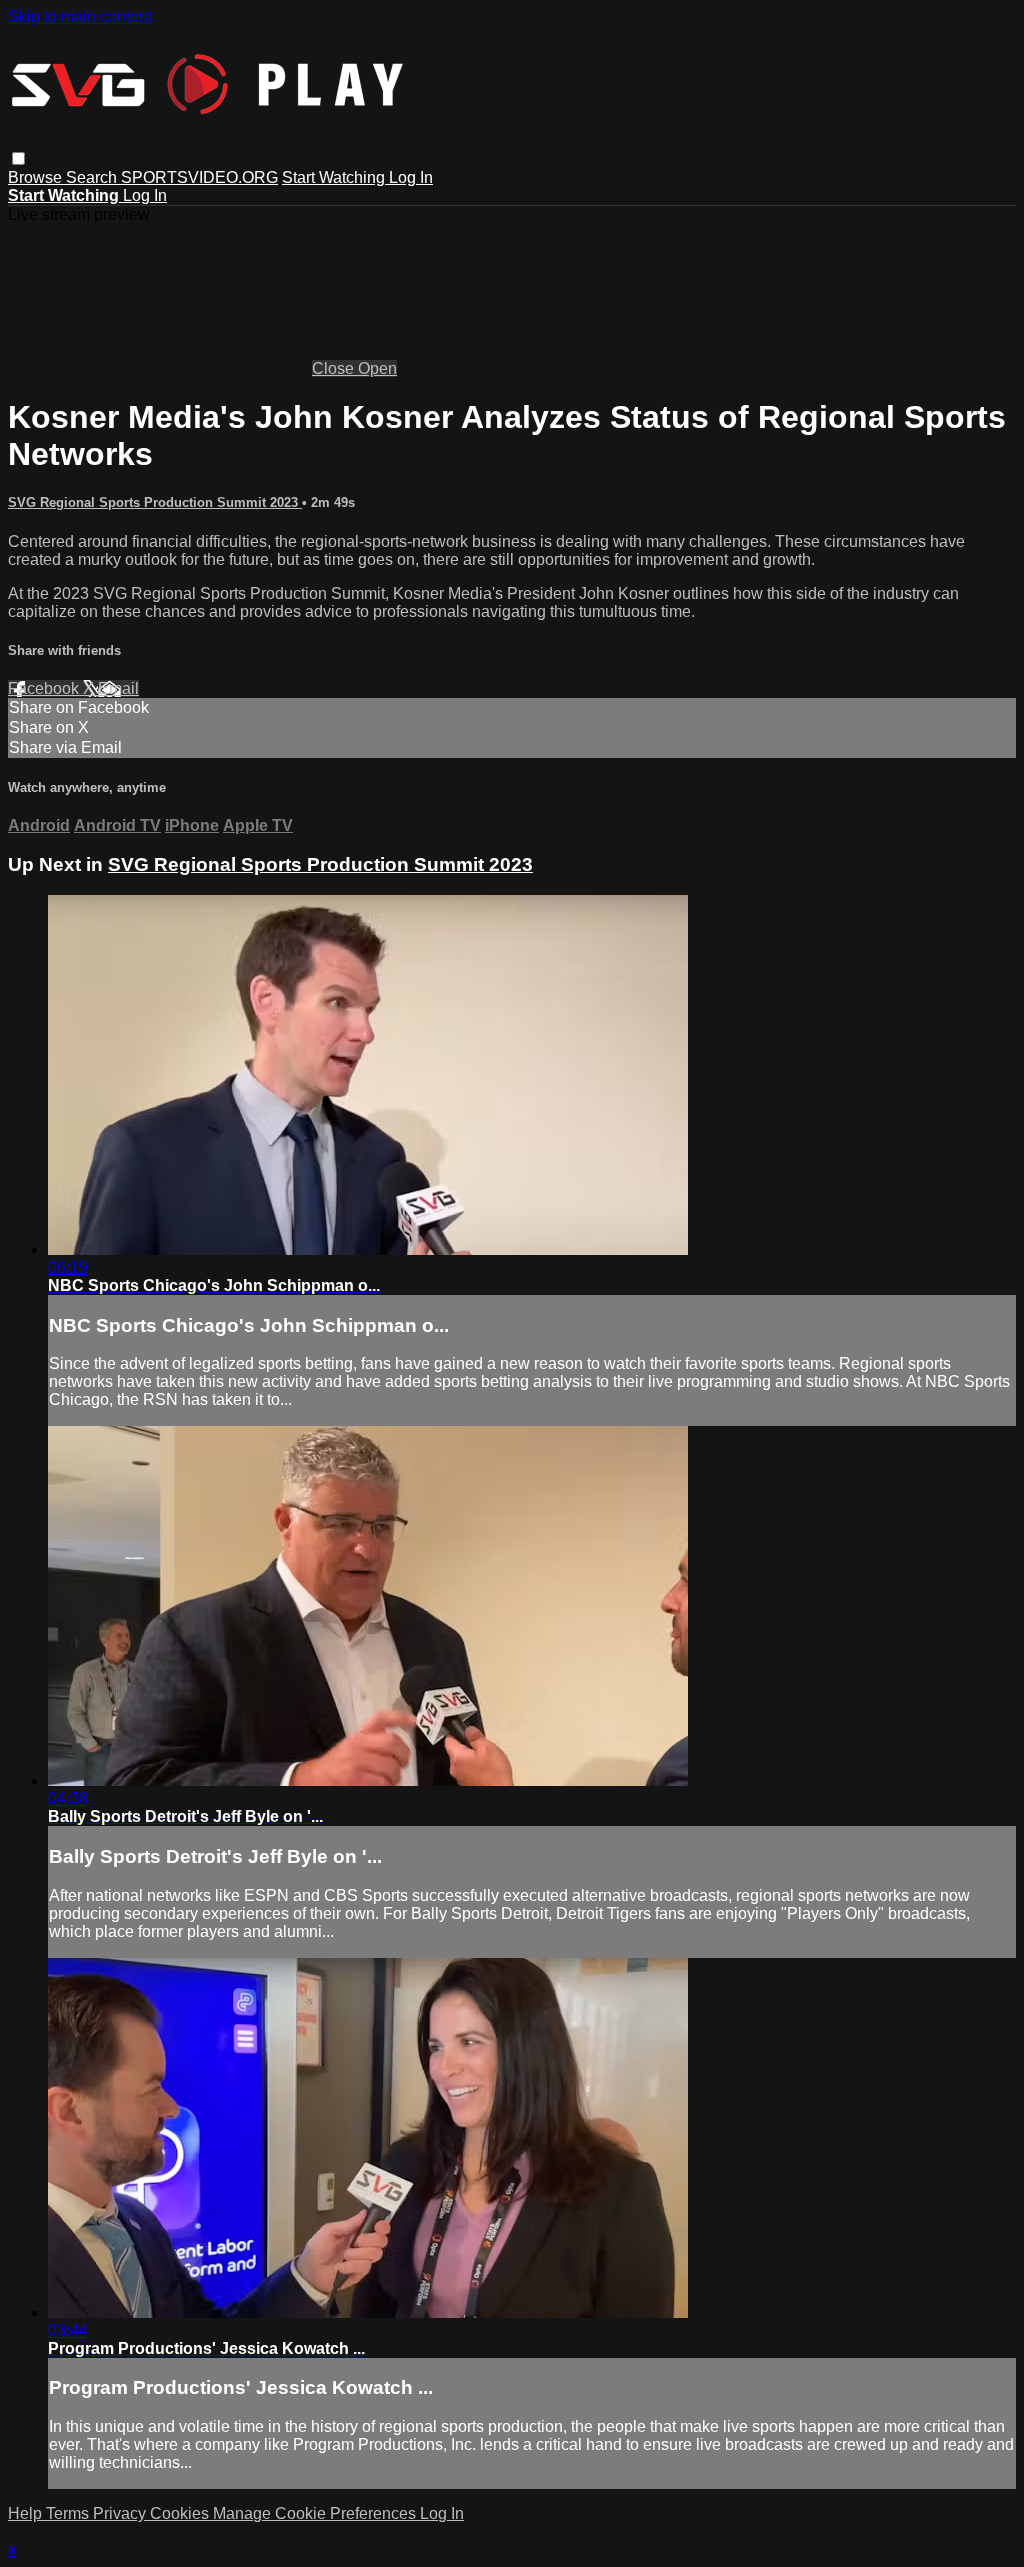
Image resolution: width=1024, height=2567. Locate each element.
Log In (411, 177)
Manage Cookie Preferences (316, 2513)
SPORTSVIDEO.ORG (199, 177)
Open (377, 368)
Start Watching (335, 177)
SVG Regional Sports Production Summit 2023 (155, 502)
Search (93, 177)
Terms (69, 2513)
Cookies (181, 2513)
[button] (18, 158)
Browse (37, 177)
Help (27, 2513)
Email (118, 688)
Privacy (121, 2513)
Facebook (45, 688)
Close (335, 368)
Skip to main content (80, 16)
